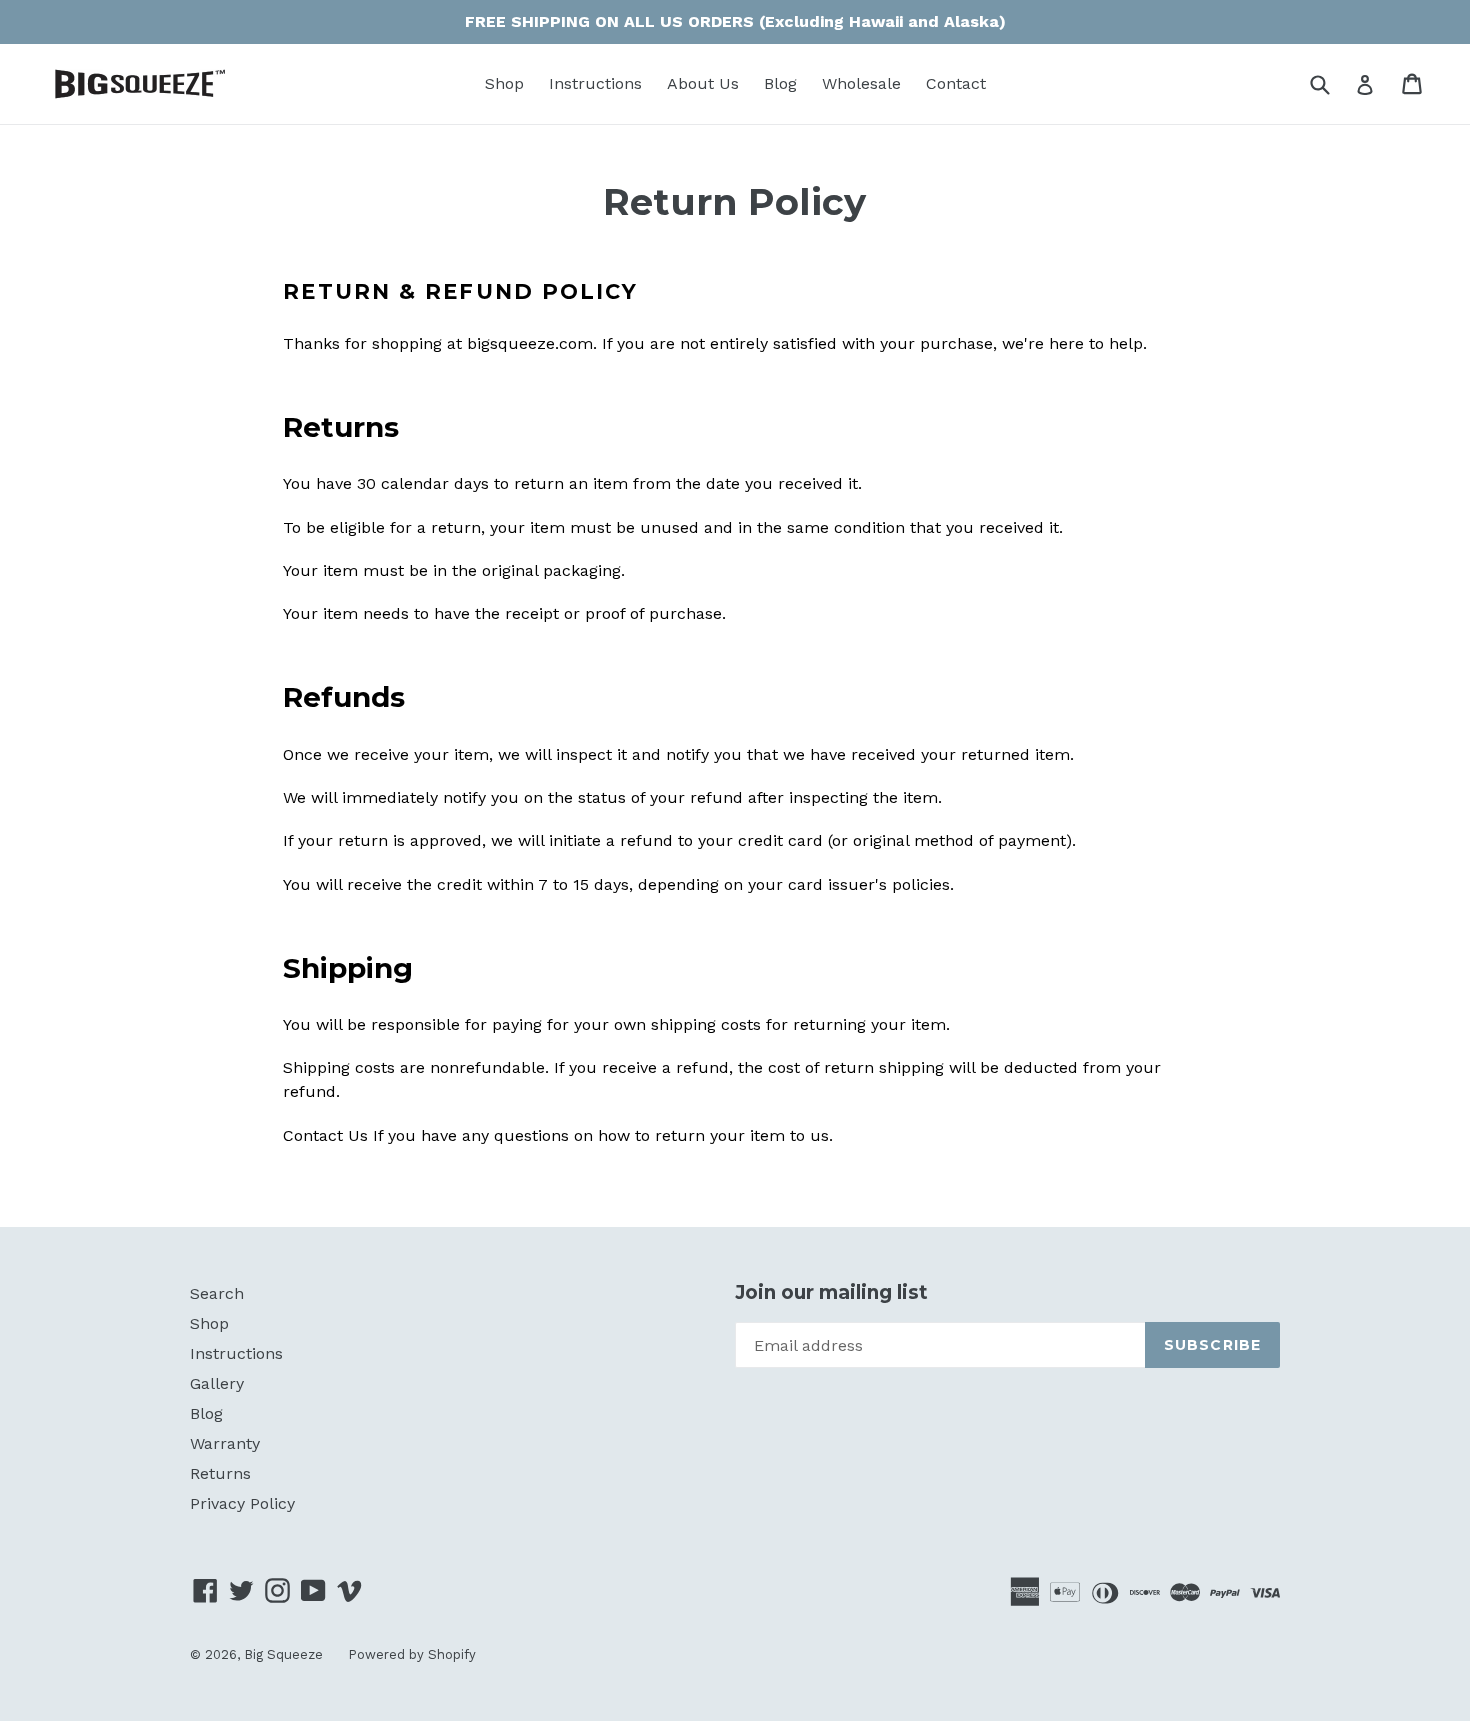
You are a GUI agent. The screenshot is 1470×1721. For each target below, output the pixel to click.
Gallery (217, 1383)
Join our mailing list (831, 1293)
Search (217, 1293)
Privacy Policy (242, 1503)
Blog (780, 83)
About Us (703, 83)
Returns (220, 1473)
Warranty (225, 1443)
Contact (956, 83)
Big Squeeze (283, 1654)
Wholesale (861, 83)
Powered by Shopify (412, 1654)
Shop (504, 83)
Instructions (595, 83)
